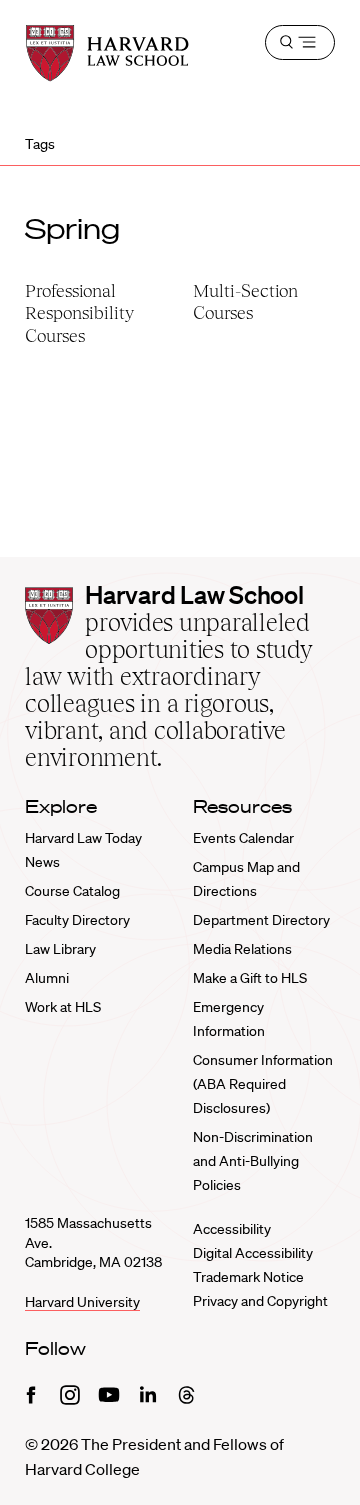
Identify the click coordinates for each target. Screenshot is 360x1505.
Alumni (47, 978)
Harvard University (82, 1302)
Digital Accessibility (253, 1253)
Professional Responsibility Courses (79, 313)
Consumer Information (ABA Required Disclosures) (263, 1084)
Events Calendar (243, 838)
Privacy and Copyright (260, 1301)
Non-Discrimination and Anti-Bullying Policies (253, 1161)
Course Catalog (72, 891)
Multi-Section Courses (245, 302)
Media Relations (242, 949)
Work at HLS (63, 1007)
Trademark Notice (248, 1277)
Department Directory (261, 920)
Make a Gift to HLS (250, 978)
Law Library (60, 949)
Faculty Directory (77, 920)
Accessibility (232, 1229)
